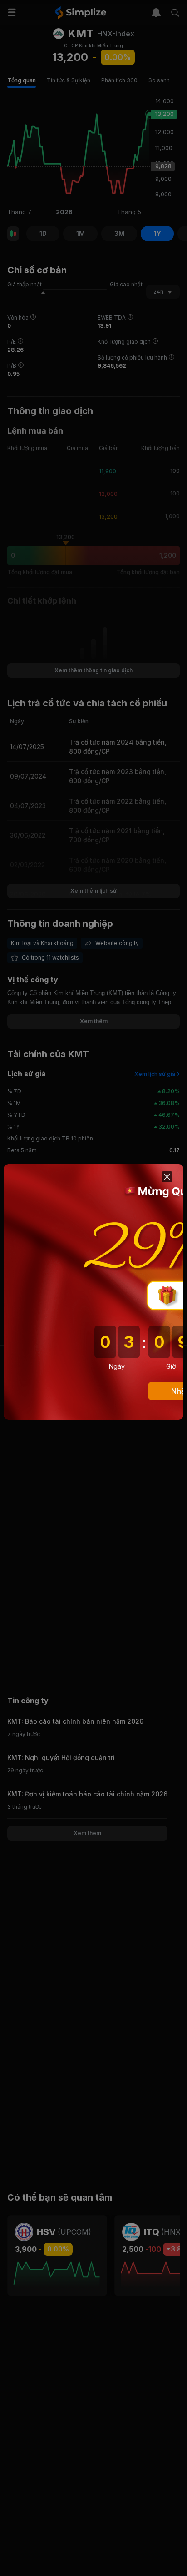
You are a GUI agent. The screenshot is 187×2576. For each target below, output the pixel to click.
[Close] (167, 1177)
